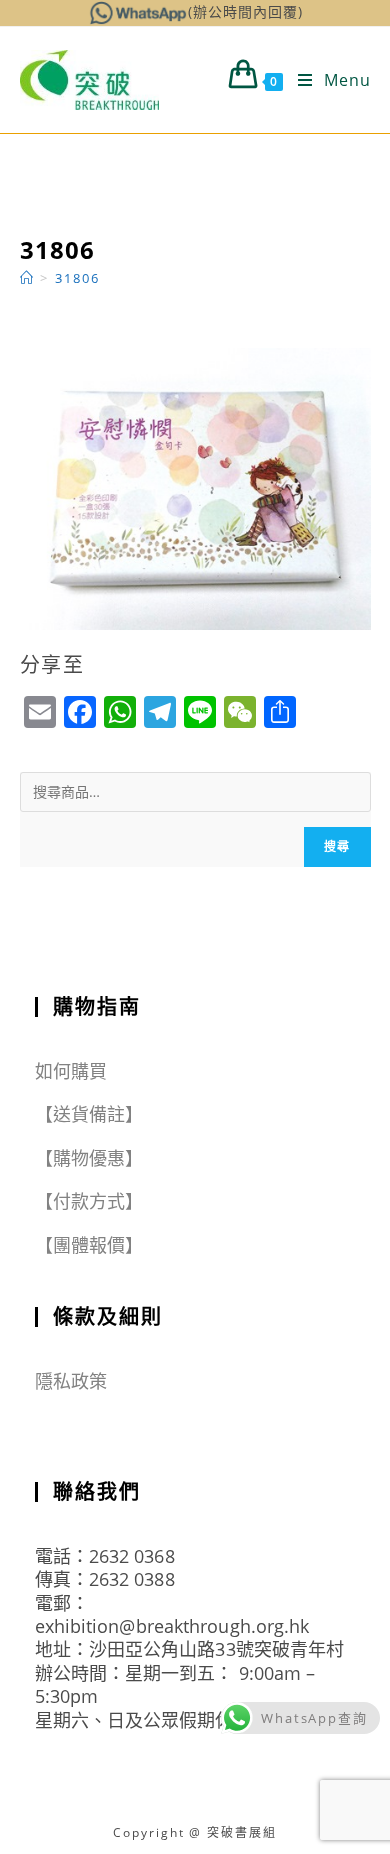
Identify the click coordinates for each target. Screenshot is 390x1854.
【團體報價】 (89, 1245)
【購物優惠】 (89, 1158)
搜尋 (337, 846)
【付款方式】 (89, 1201)
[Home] (27, 278)
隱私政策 (71, 1381)
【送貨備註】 (89, 1114)
